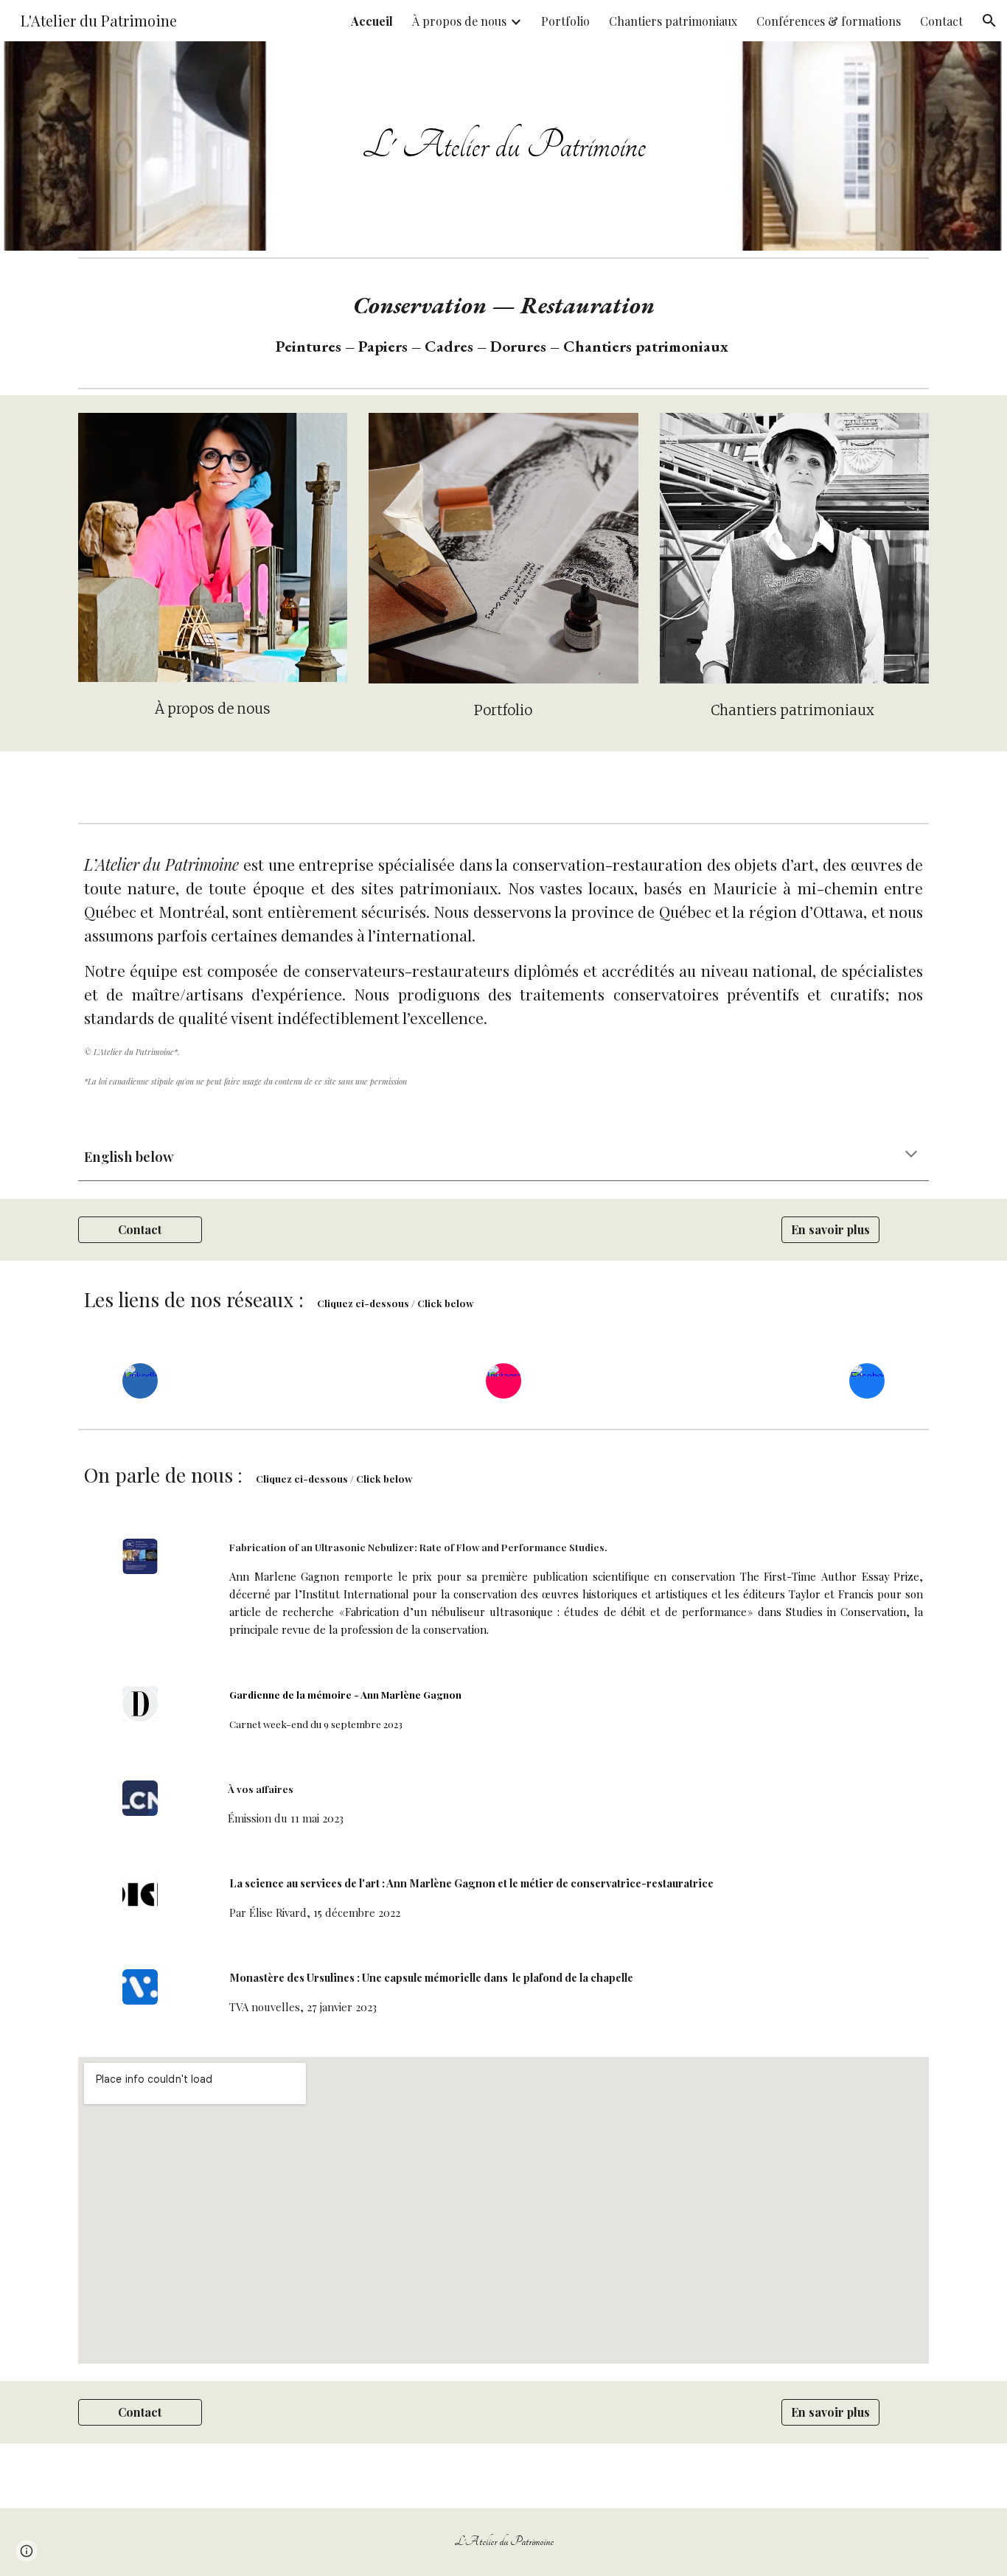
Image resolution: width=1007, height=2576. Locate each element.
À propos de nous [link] (459, 21)
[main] (503, 146)
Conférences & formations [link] (829, 21)
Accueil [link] (372, 21)
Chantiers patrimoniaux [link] (673, 21)
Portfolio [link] (565, 21)
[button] (989, 21)
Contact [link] (941, 21)
